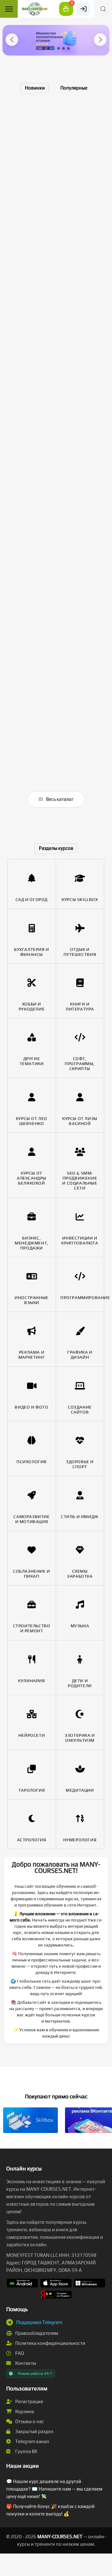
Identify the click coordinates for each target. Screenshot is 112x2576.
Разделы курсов (56, 848)
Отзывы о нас (29, 2421)
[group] (57, 40)
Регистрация (29, 2401)
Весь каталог (59, 799)
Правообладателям (36, 2333)
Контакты (25, 2363)
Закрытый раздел (34, 2431)
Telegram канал (32, 2441)
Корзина (24, 2411)
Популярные (74, 88)
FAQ (19, 2353)
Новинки (35, 88)
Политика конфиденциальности (50, 2343)
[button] (12, 40)
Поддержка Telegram (39, 2322)
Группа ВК (26, 2451)
